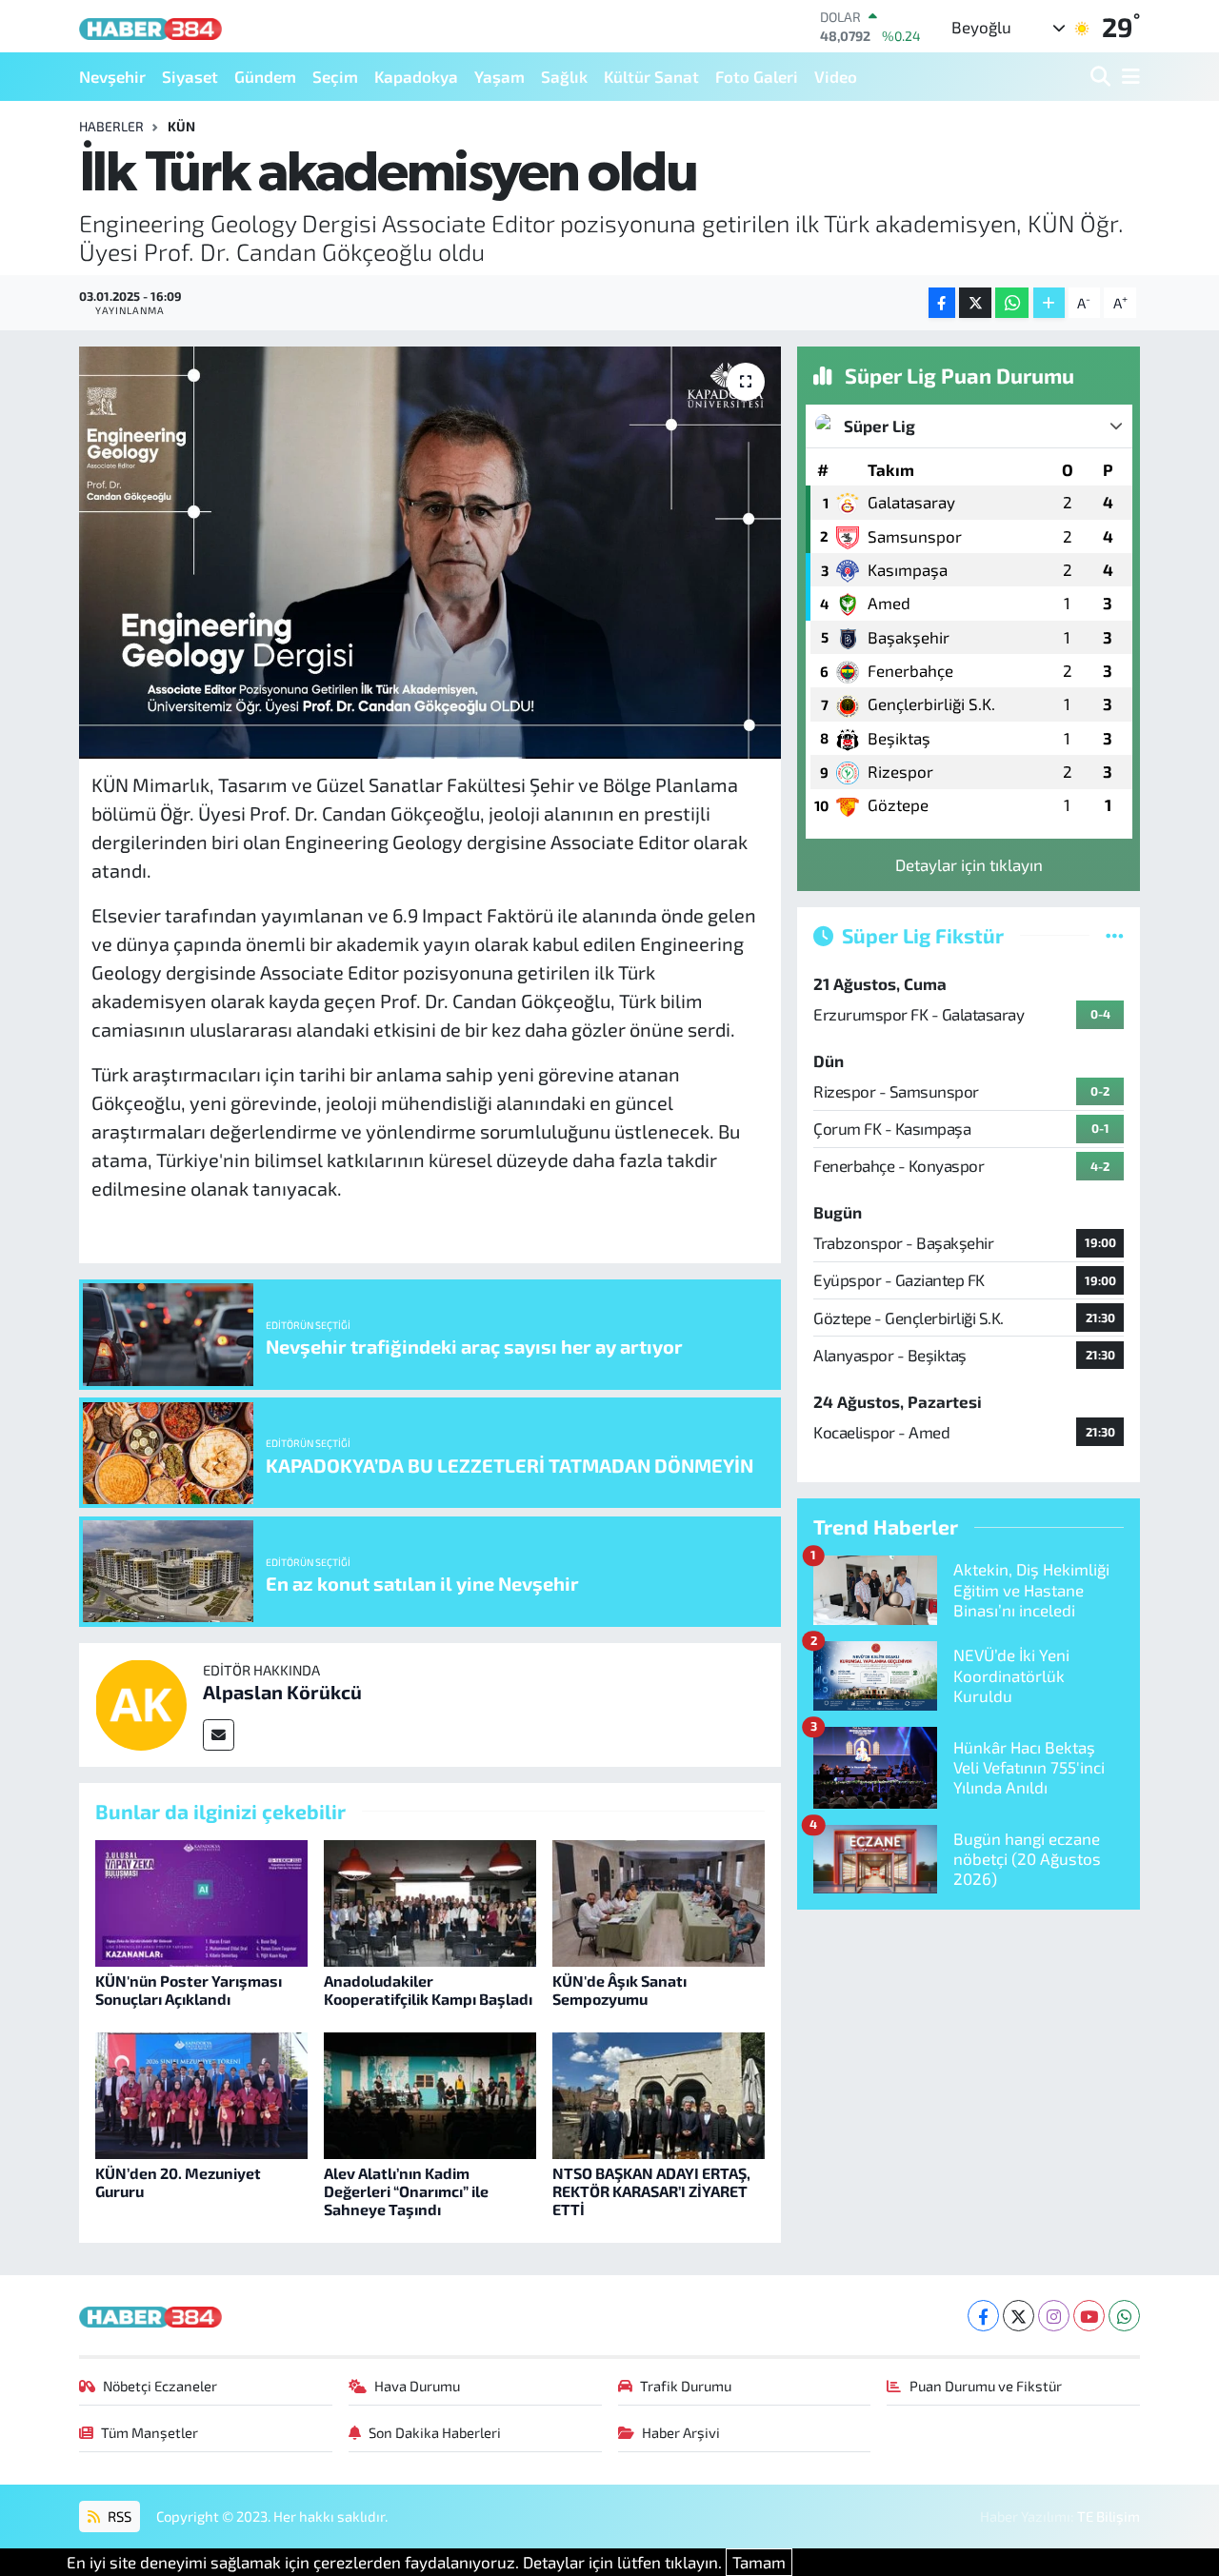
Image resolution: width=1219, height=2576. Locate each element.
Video (836, 76)
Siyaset (190, 76)
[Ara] (1102, 77)
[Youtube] (1089, 2316)
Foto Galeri (757, 76)
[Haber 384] (150, 26)
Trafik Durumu (686, 2386)
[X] (1019, 2316)
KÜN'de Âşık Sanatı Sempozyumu (619, 1990)
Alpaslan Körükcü (282, 1692)
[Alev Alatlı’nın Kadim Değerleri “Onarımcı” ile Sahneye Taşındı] (430, 2093)
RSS (118, 2516)
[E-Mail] (219, 1735)
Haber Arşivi (681, 2432)
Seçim (335, 76)
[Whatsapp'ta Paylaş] (1012, 303)
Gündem (265, 76)
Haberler (111, 126)
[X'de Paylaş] (975, 303)
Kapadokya (416, 76)
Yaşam (500, 76)
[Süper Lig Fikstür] (1115, 935)
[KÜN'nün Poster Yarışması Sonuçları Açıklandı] (201, 1901)
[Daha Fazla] (1049, 303)
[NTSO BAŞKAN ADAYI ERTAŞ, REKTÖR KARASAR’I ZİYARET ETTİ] (659, 2093)
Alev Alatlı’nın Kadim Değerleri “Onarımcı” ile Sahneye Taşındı (406, 2191)
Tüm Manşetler (150, 2432)
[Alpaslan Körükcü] (141, 1702)
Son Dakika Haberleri (435, 2432)
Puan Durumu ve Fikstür (986, 2386)
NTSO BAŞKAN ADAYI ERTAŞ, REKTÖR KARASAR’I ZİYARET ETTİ (651, 2191)
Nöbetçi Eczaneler (160, 2386)
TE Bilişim (1109, 2516)
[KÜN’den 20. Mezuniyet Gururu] (201, 2093)
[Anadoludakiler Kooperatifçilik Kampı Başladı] (430, 1901)
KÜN (181, 126)
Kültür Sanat (651, 76)
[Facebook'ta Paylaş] (942, 303)
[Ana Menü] (1128, 77)
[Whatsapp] (1124, 2316)
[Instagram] (1054, 2316)
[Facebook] (983, 2316)
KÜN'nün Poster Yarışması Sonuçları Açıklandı (189, 1990)
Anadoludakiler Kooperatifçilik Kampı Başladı (428, 1990)
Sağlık (564, 76)
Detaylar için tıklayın (969, 864)
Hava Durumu (417, 2386)
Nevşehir (112, 76)
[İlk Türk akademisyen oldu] (430, 552)
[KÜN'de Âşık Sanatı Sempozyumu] (659, 1901)
